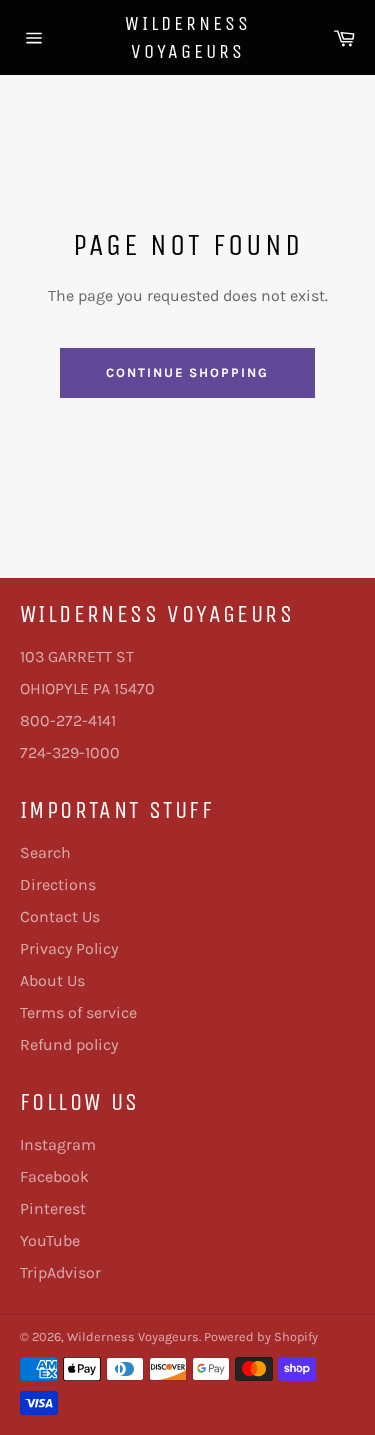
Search (45, 852)
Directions (58, 884)
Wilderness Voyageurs (188, 37)
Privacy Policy (69, 948)
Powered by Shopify (261, 1336)
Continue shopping (187, 372)
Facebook (54, 1176)
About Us (52, 980)
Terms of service (78, 1012)
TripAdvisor (60, 1272)
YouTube (50, 1240)
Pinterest (53, 1208)
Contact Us (60, 916)
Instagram (58, 1144)
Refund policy (69, 1044)
